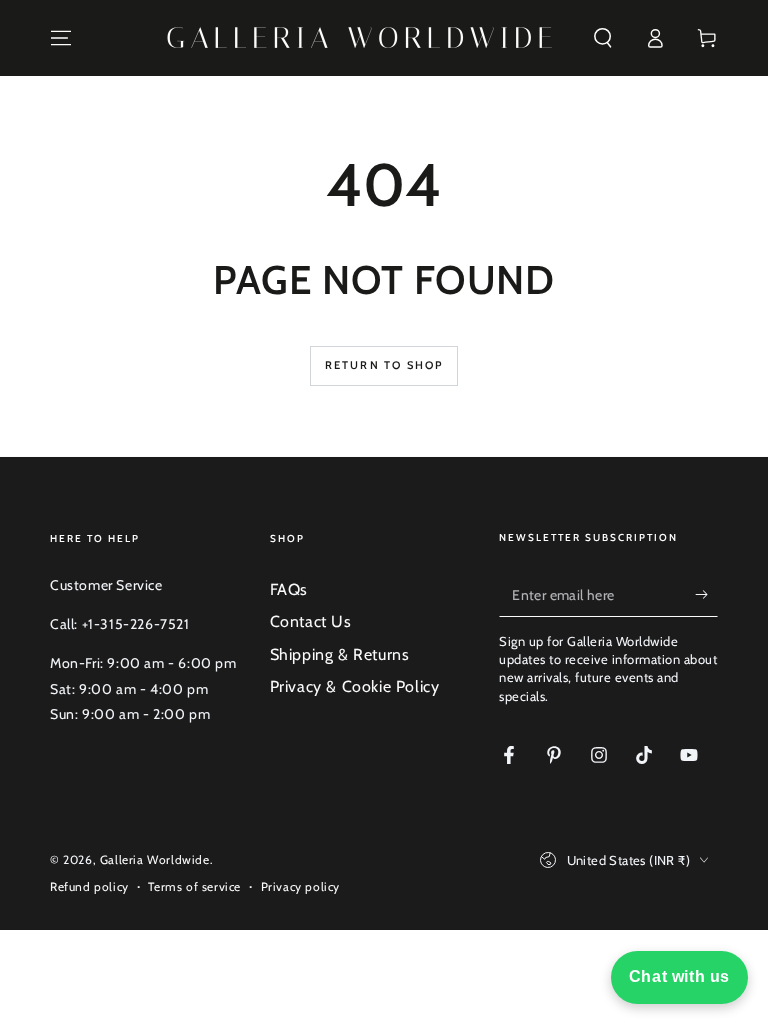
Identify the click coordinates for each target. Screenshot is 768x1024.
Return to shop (384, 365)
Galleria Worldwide (155, 859)
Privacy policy (300, 886)
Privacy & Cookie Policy (355, 686)
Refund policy (89, 886)
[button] (603, 38)
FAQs (289, 589)
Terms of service (194, 886)
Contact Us (311, 621)
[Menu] (61, 38)
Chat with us (679, 976)
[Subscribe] (706, 594)
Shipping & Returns (340, 654)
